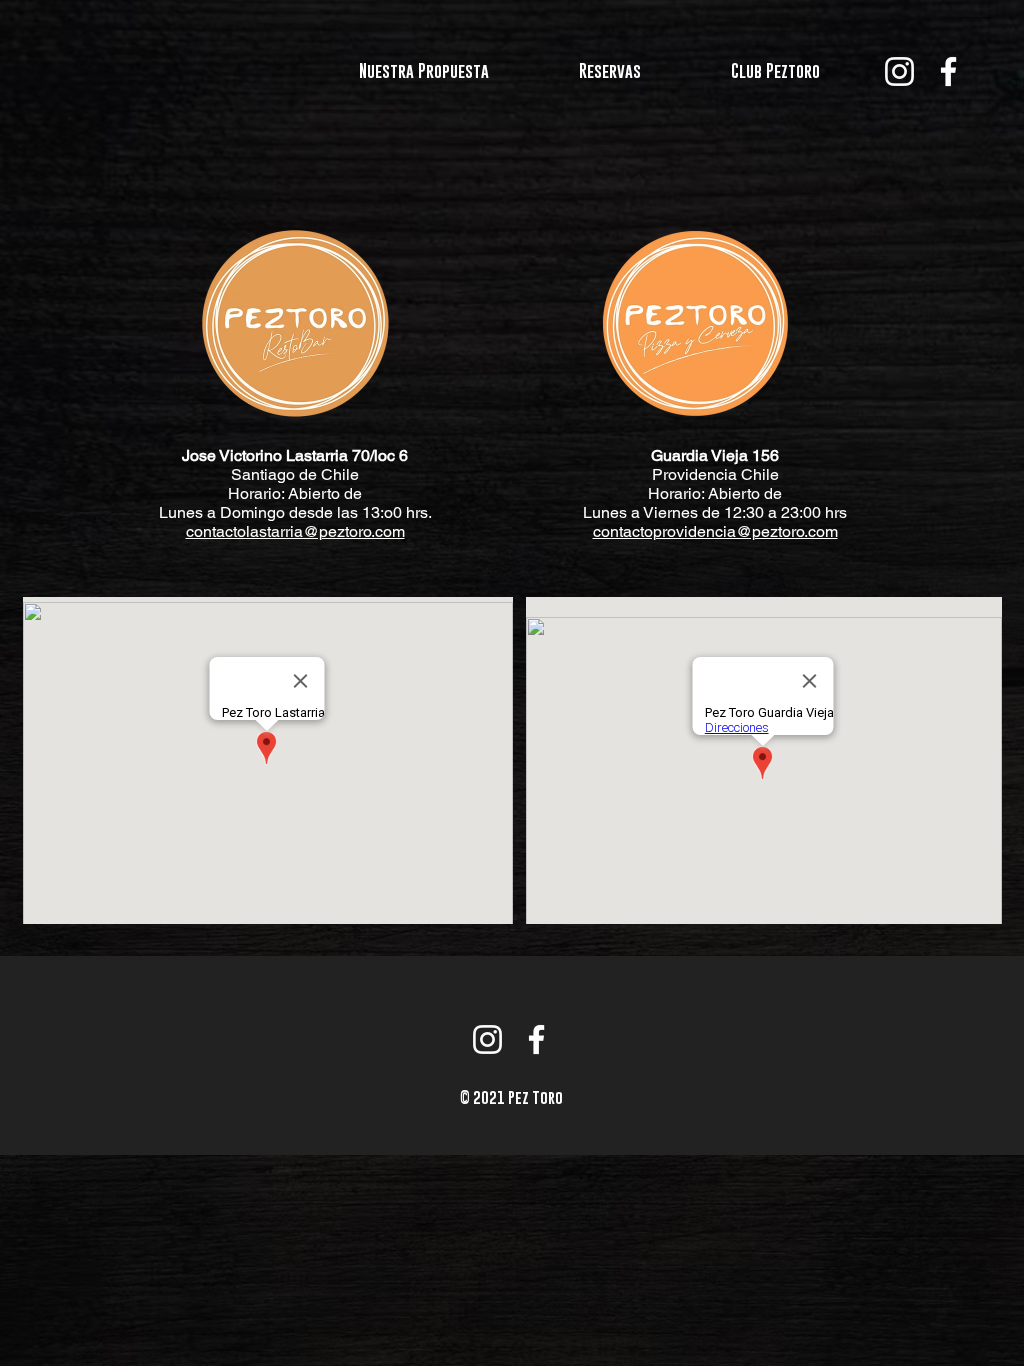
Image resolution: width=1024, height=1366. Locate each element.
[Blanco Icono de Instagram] (899, 71)
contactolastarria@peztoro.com (295, 531)
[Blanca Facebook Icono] (948, 71)
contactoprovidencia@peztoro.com (715, 531)
